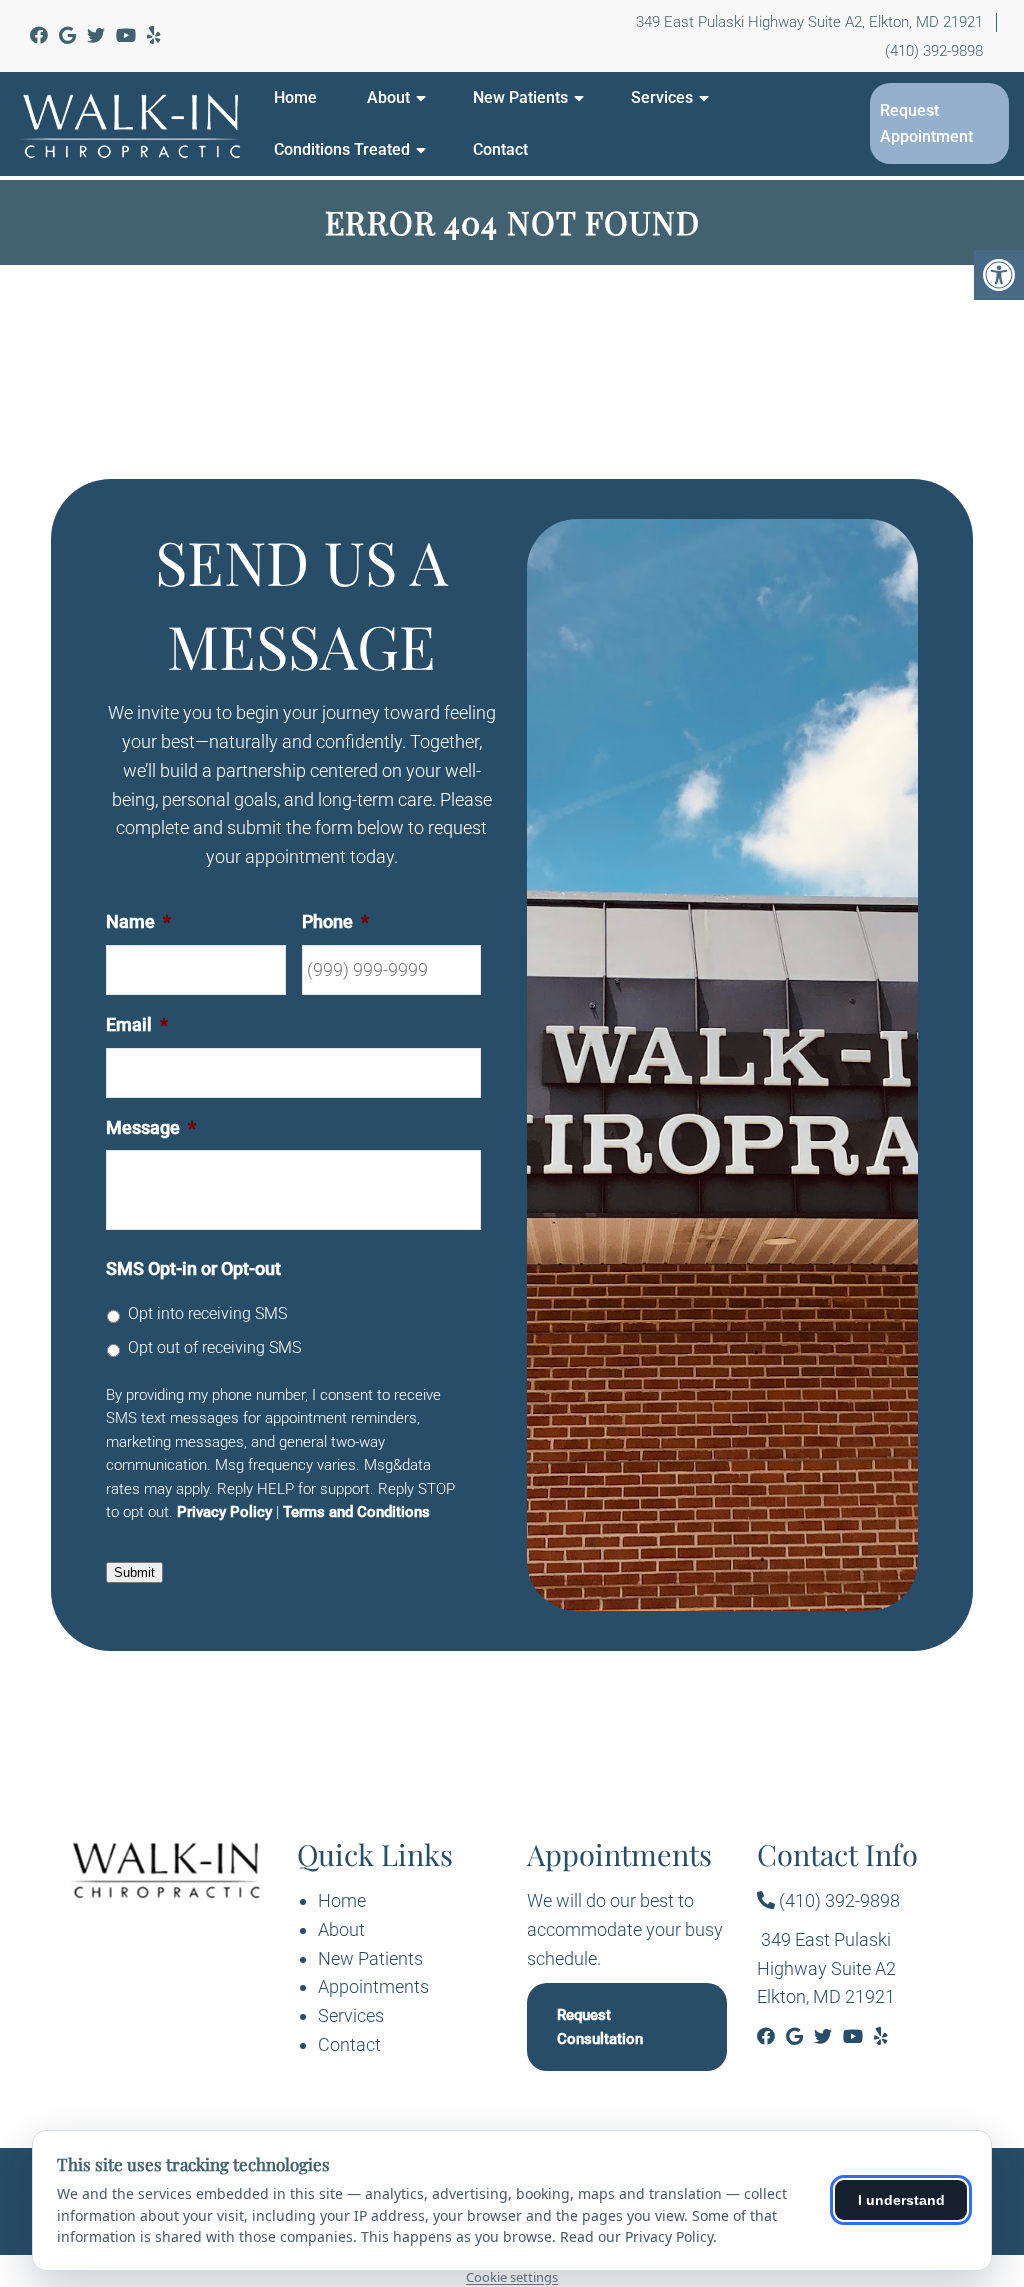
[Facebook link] (41, 35)
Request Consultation (600, 2027)
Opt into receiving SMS (207, 1313)
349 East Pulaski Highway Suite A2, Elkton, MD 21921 (809, 22)
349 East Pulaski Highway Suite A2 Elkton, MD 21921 (826, 1968)
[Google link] (69, 35)
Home (295, 97)
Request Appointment (926, 123)
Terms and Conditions (356, 1512)
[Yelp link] (154, 35)
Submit (134, 1572)
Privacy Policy (224, 1512)
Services (662, 97)
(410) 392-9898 (934, 51)
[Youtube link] (128, 35)
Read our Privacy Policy (636, 2236)
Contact (500, 149)
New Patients (520, 97)
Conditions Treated (342, 149)
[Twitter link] (98, 35)
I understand (901, 2200)
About (388, 97)
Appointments (373, 1986)
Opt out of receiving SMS (214, 1347)
